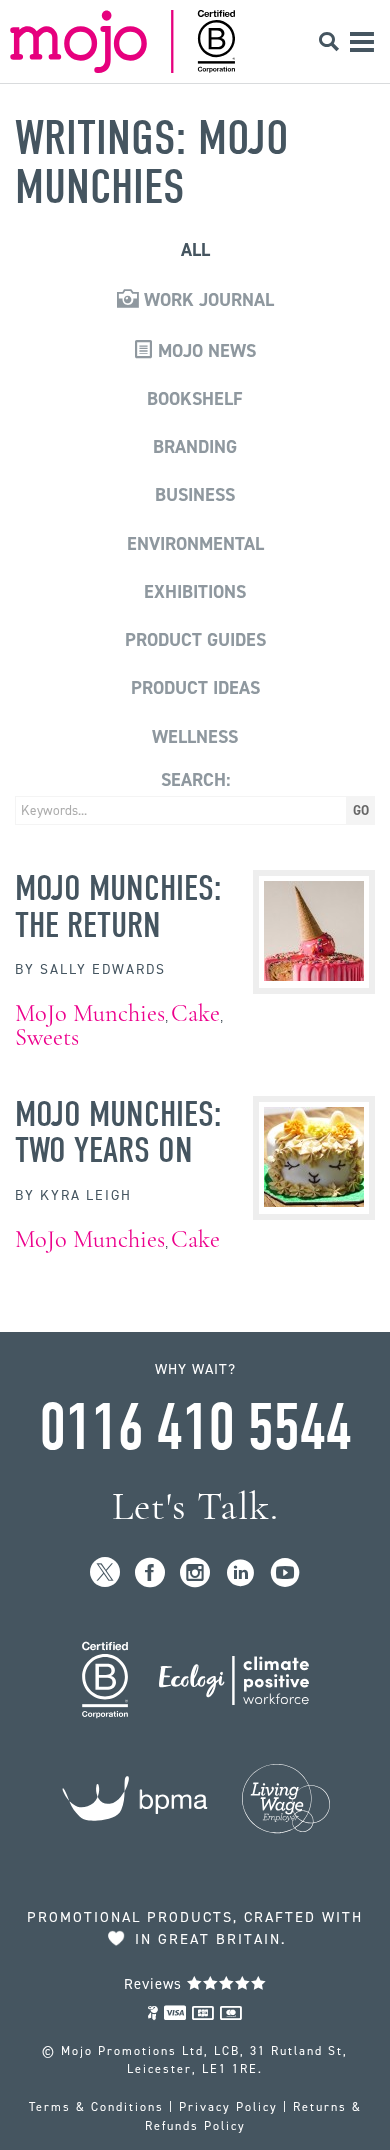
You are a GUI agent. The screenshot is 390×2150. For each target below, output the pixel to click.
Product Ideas (195, 688)
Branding (195, 447)
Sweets (47, 1037)
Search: (195, 780)
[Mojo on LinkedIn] (240, 1573)
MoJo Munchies (90, 1013)
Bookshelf (195, 399)
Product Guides (195, 640)
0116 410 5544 (195, 1428)
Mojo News (204, 351)
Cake (195, 1013)
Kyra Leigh (86, 1195)
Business (195, 495)
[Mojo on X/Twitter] (105, 1573)
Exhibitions (195, 592)
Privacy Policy (228, 2107)
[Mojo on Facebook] (150, 1573)
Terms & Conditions (96, 2107)
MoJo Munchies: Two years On (118, 1132)
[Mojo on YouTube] (285, 1573)
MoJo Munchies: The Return (118, 906)
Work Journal (206, 300)
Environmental (195, 544)
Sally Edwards (103, 969)
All (195, 250)
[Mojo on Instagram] (195, 1573)
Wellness (195, 737)
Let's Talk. (195, 1506)
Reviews (155, 1984)
